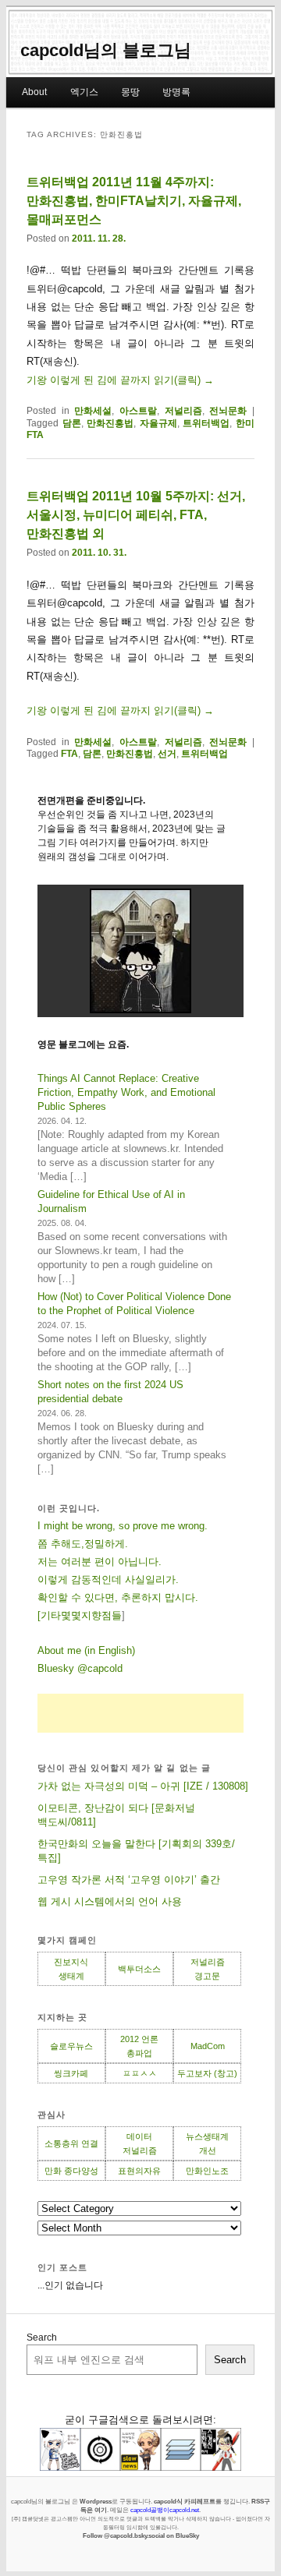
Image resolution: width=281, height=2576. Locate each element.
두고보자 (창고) (207, 2073)
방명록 (176, 92)
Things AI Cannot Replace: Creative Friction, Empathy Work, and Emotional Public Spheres (126, 1092)
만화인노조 (207, 2171)
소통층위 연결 (71, 2143)
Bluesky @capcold (80, 1668)
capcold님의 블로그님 (106, 50)
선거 (167, 754)
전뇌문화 (228, 411)
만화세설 (93, 411)
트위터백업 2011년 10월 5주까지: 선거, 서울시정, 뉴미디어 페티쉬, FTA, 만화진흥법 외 (136, 515)
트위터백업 (206, 423)
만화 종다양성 (71, 2171)
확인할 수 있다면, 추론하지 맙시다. (118, 1597)
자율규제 (158, 423)
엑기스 (84, 92)
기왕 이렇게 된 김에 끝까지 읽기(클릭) (120, 380)
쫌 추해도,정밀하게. (83, 1544)
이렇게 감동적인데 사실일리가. (108, 1580)
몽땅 (130, 92)
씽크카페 (71, 2073)
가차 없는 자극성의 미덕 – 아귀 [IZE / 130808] (143, 1786)
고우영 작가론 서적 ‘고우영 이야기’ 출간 (129, 1880)
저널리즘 (183, 411)
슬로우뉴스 (71, 2046)
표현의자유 (139, 2171)
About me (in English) (86, 1650)
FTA (69, 754)
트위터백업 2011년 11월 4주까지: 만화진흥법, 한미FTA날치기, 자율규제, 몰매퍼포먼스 (134, 201)
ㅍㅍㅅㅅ (140, 2073)
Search (42, 2337)
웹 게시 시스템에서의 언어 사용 (110, 1901)
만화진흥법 (110, 423)
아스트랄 (138, 411)
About (34, 92)
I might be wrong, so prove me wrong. (123, 1526)
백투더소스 (139, 1969)
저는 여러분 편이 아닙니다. (100, 1562)
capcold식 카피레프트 (185, 2501)
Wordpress (96, 2501)
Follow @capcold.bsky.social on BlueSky (141, 2535)
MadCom (208, 2046)
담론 (72, 423)
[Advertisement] (140, 1713)
